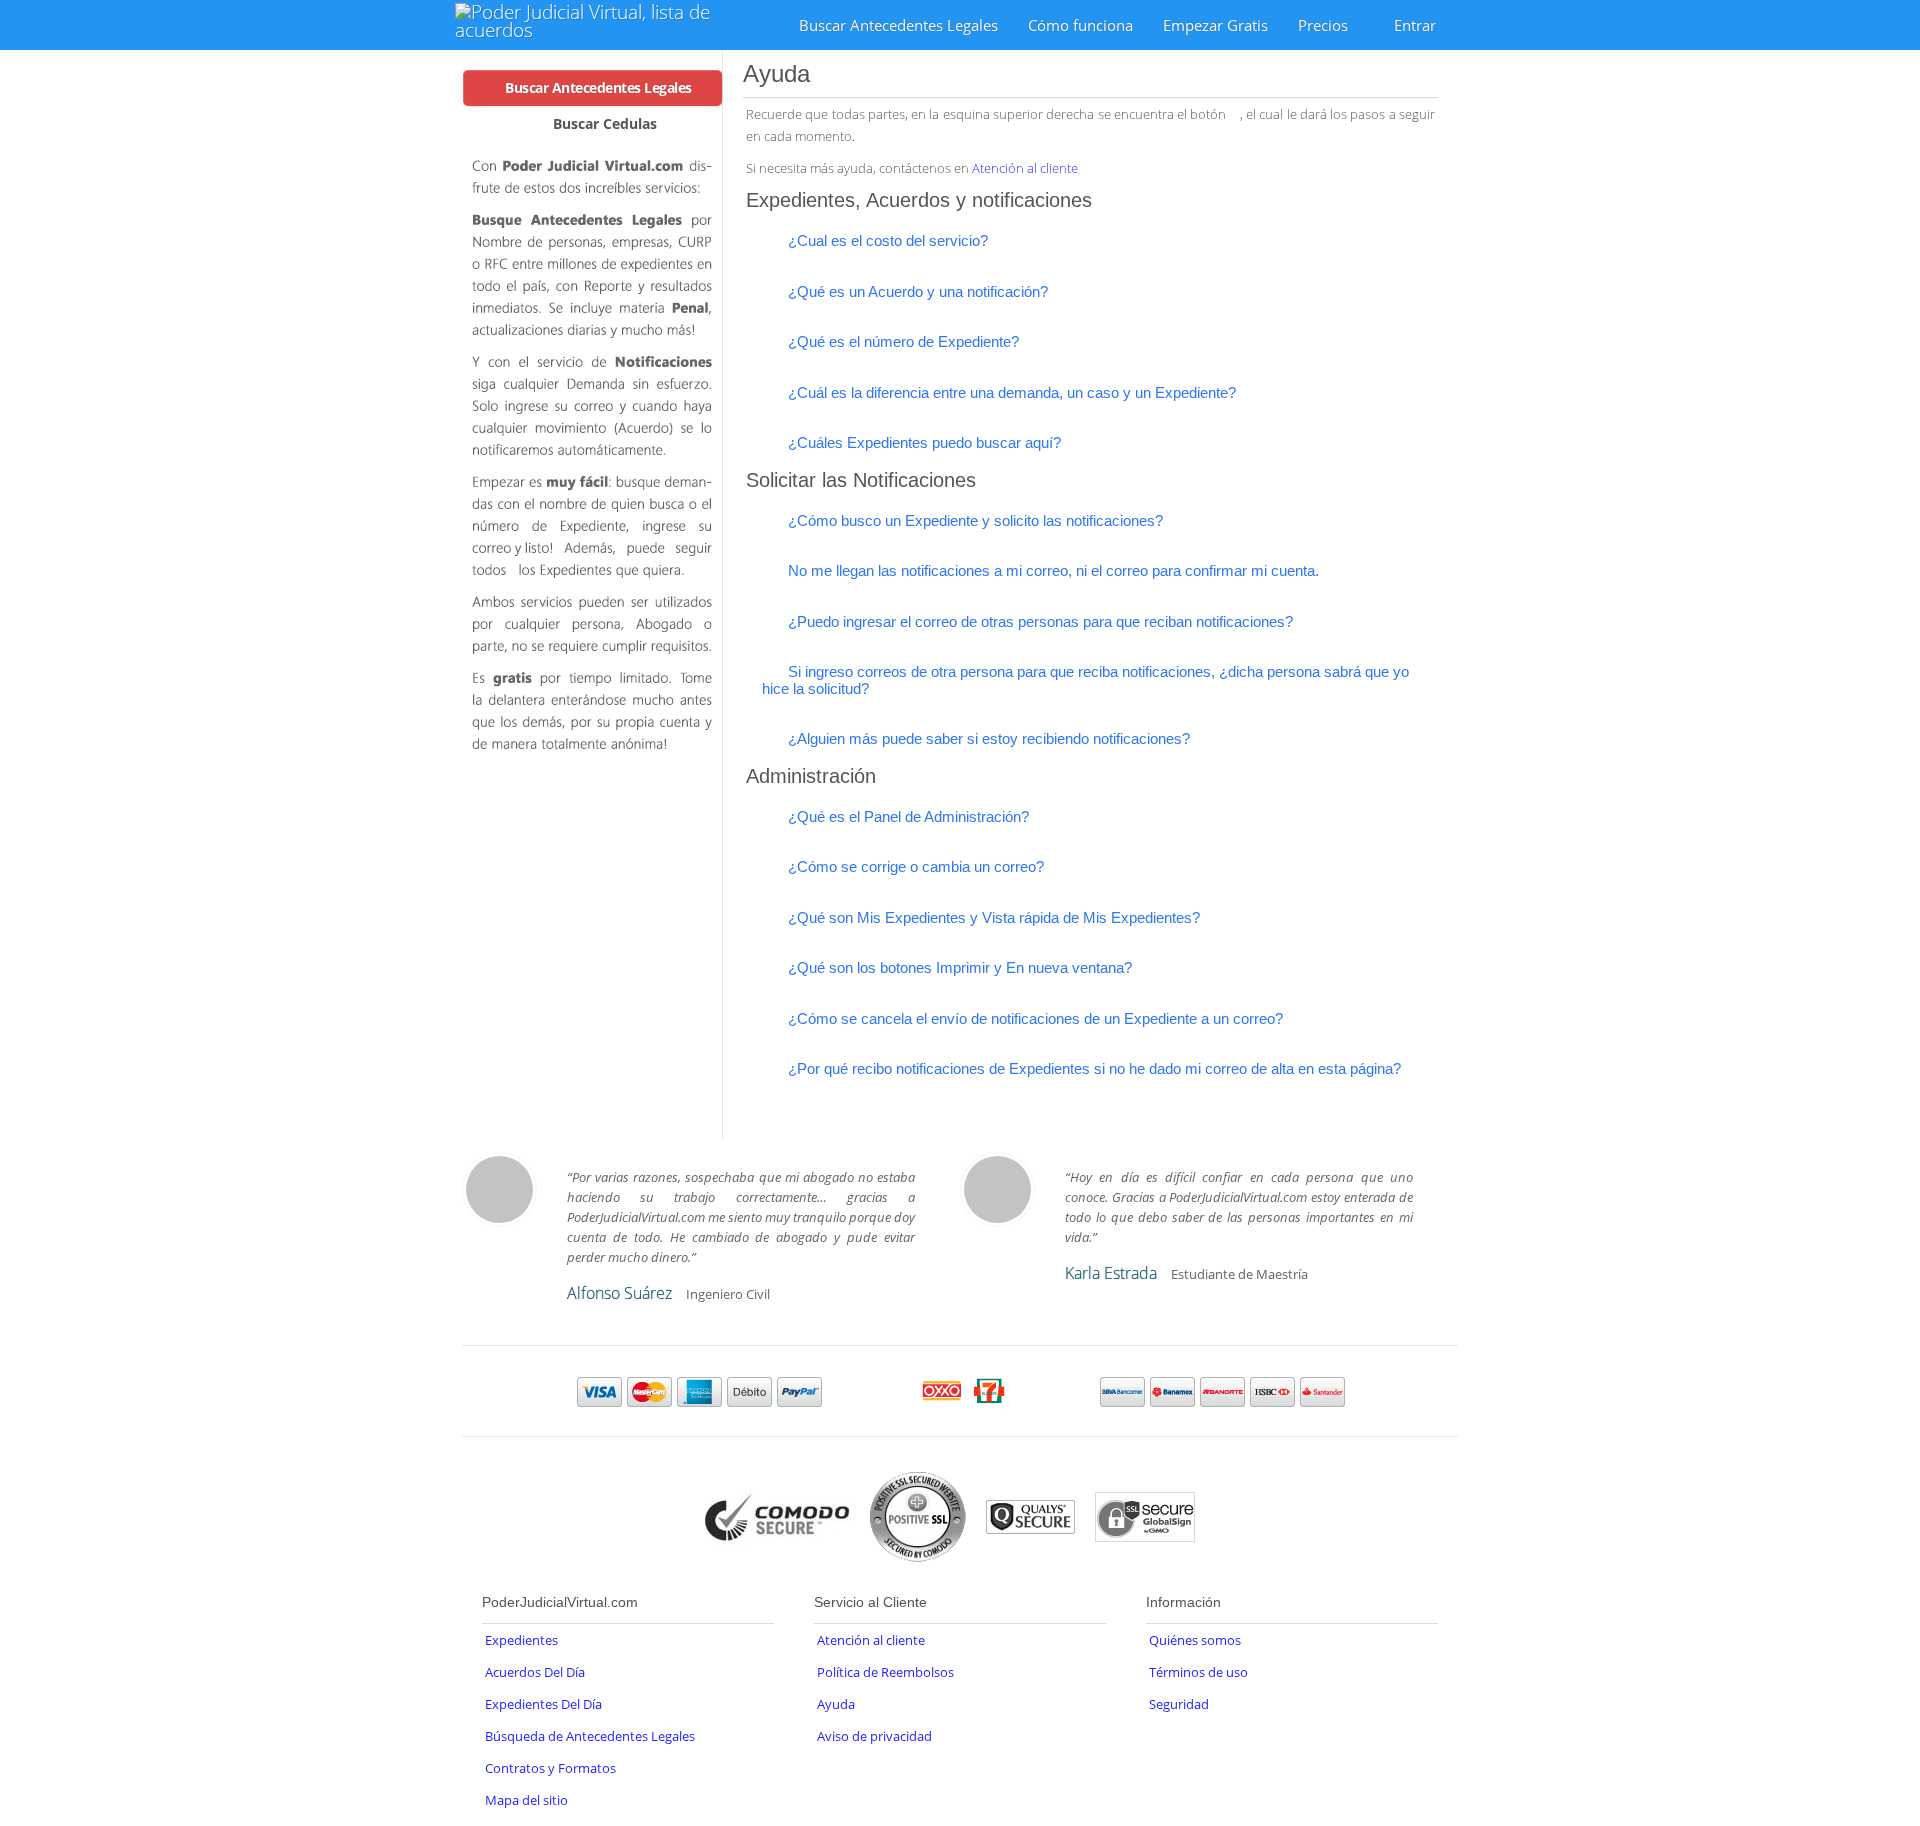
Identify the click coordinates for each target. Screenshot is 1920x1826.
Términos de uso (1198, 1672)
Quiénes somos (1195, 1640)
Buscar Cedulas (605, 123)
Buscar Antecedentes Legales (898, 25)
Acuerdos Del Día (535, 1672)
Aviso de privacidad (874, 1736)
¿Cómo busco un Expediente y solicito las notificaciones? (973, 520)
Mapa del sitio (526, 1800)
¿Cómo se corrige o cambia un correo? (914, 866)
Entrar (1415, 25)
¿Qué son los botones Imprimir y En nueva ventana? (958, 967)
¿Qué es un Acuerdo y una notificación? (916, 291)
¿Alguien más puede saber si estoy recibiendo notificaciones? (987, 738)
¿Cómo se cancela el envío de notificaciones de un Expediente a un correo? (1033, 1018)
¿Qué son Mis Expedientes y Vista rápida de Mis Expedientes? (992, 917)
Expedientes (521, 1640)
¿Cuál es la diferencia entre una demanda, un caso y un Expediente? (1010, 392)
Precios (1325, 25)
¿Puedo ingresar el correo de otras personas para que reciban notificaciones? (1038, 621)
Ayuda (836, 1704)
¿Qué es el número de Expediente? (901, 341)
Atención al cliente (1025, 168)
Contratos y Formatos (550, 1768)
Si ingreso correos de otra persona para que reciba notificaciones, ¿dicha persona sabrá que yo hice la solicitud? (1085, 680)
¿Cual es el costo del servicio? (886, 240)
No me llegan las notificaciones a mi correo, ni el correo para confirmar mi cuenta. (1051, 570)
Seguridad (1179, 1704)
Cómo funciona (1080, 25)
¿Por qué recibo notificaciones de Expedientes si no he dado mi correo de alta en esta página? (1092, 1068)
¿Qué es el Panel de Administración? (906, 816)
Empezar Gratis (1215, 25)
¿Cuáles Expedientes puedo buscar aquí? (922, 442)
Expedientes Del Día (543, 1704)
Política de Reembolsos (885, 1672)
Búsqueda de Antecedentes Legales (590, 1736)
